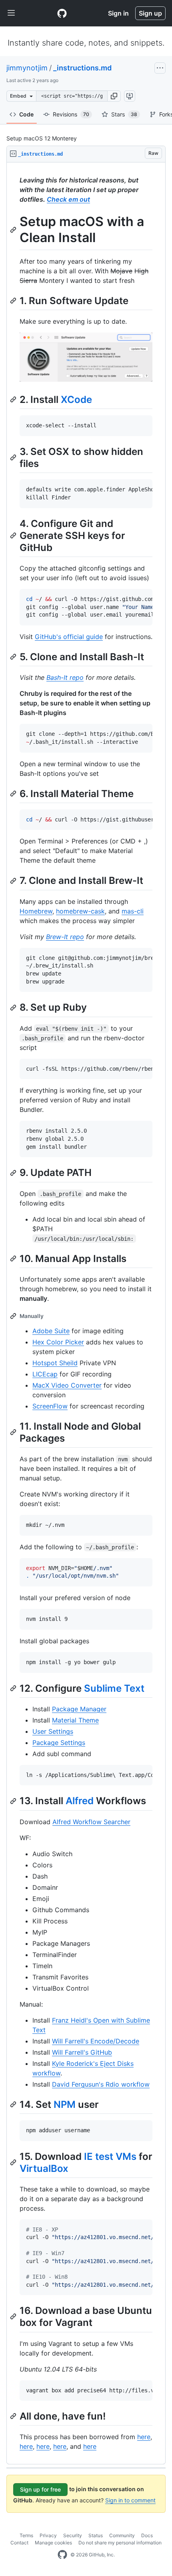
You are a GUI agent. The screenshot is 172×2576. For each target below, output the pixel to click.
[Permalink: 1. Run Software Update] (14, 300)
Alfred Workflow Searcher (91, 1822)
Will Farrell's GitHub (82, 2052)
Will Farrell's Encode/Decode (96, 2041)
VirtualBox (44, 2168)
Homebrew (36, 911)
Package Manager (79, 1709)
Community (122, 2535)
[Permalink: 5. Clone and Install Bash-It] (14, 657)
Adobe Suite (51, 1331)
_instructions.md (82, 68)
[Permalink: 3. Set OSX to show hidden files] (14, 457)
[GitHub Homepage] (62, 2555)
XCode (76, 400)
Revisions (71, 114)
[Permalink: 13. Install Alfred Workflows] (14, 1801)
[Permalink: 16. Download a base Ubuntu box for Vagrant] (14, 2317)
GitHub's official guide (69, 637)
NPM (65, 2104)
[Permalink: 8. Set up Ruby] (14, 1008)
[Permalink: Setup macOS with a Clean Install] (14, 230)
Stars (124, 114)
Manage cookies (53, 2543)
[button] (114, 96)
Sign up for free (40, 2489)
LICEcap (45, 1374)
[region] (86, 1313)
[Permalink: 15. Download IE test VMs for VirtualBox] (14, 2162)
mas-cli (133, 911)
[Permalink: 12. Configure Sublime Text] (14, 1688)
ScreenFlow (50, 1406)
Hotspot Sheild (55, 1363)
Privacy (48, 2535)
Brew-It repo (65, 937)
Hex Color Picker (58, 1342)
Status (96, 2535)
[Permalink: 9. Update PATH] (14, 1173)
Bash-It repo (65, 677)
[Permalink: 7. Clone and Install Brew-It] (14, 881)
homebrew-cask (80, 911)
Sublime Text (114, 1688)
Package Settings (59, 1743)
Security (73, 2535)
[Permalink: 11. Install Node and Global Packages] (14, 1432)
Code (26, 114)
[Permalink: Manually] (14, 1316)
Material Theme (75, 1720)
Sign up (150, 13)
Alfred (80, 1801)
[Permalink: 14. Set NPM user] (14, 2104)
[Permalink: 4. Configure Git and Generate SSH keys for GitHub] (14, 535)
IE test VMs (110, 2156)
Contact (19, 2543)
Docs (147, 2535)
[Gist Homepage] (62, 13)
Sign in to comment (130, 2500)
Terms (26, 2535)
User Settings (53, 1731)
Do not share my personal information (120, 2543)
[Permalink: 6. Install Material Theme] (14, 793)
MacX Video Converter (67, 1385)
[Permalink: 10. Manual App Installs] (14, 1258)
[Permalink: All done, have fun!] (14, 2416)
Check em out (68, 199)
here (144, 2437)
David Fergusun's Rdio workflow (101, 2084)
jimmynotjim (27, 68)
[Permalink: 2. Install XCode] (14, 400)
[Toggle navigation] (11, 13)
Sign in (118, 13)
